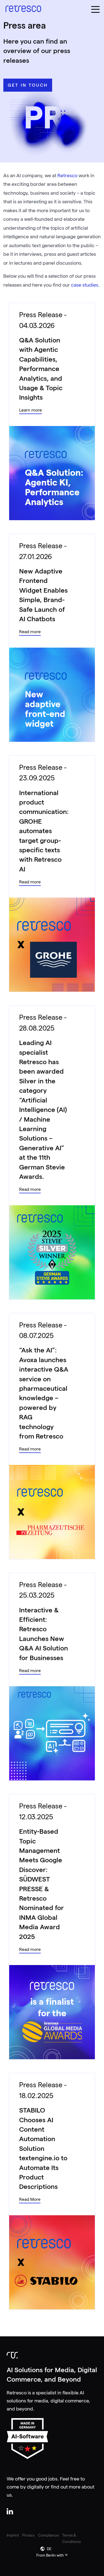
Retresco (67, 176)
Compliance (48, 2535)
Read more (30, 632)
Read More (30, 2200)
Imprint (13, 2535)
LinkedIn (10, 2511)
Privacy (28, 2535)
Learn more (31, 410)
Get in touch (28, 85)
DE (49, 2549)
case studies (85, 285)
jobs (53, 2479)
